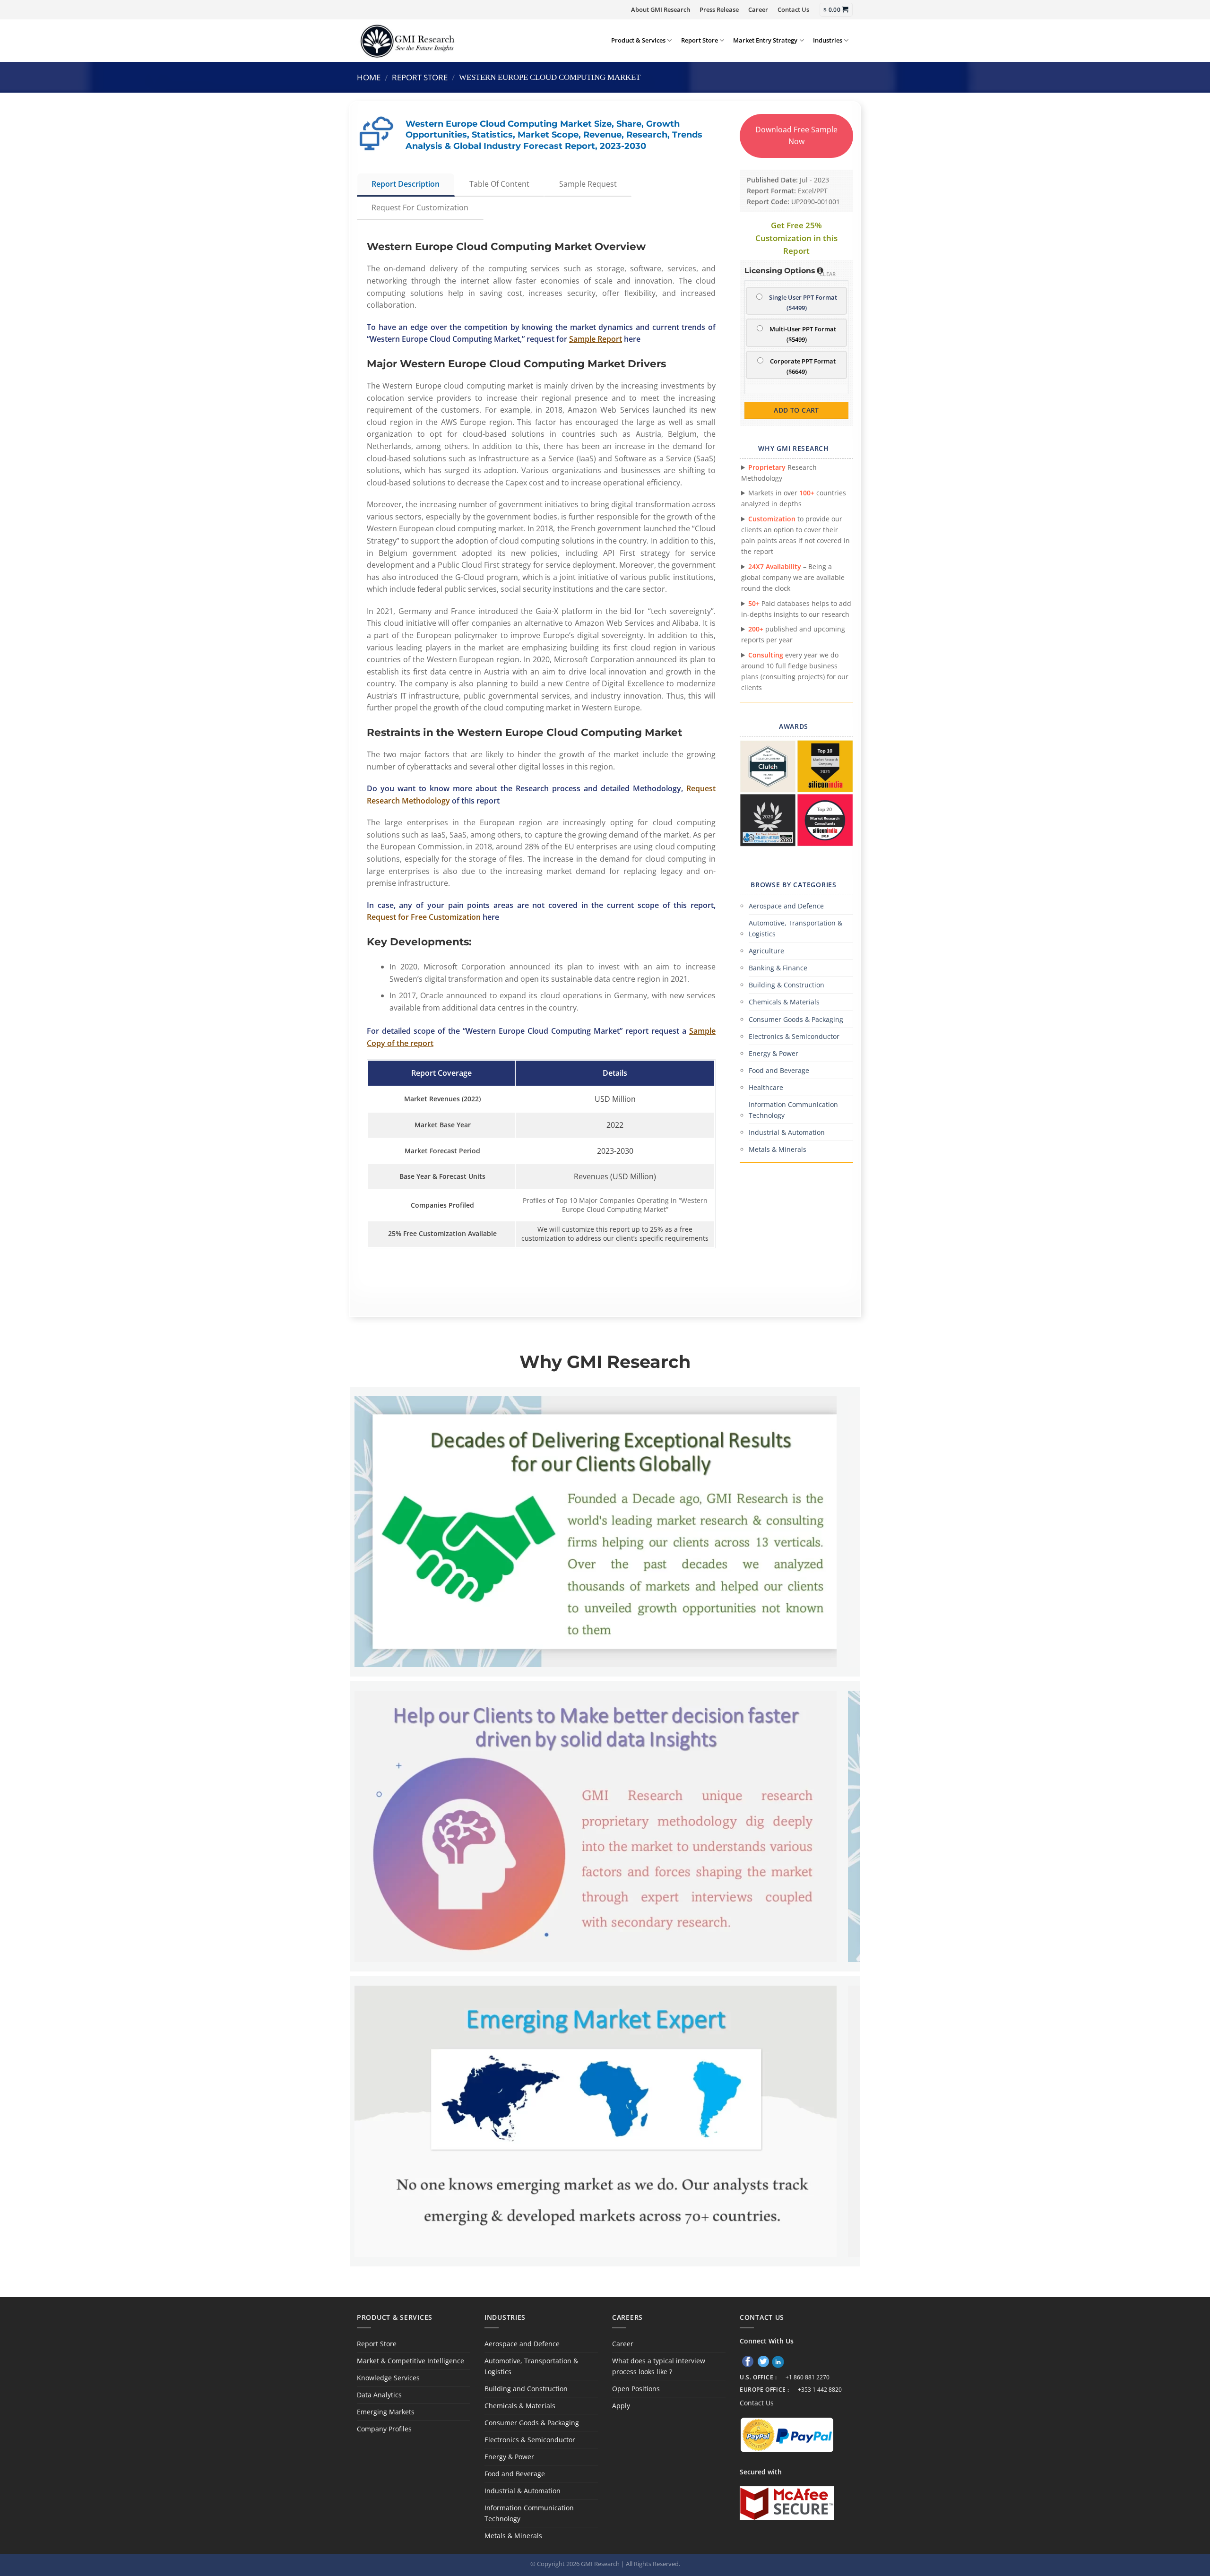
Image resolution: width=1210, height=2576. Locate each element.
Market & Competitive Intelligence (411, 2361)
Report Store (700, 40)
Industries (828, 40)
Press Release (719, 9)
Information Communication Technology (793, 1110)
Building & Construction (786, 985)
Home (369, 77)
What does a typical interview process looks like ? (659, 2366)
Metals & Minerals (778, 1149)
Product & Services (638, 40)
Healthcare (766, 1087)
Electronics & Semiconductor (794, 1036)
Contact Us (793, 9)
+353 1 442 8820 (820, 2390)
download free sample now (796, 136)
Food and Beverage (779, 1070)
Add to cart (796, 410)
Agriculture (766, 951)
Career (758, 9)
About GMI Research (661, 9)
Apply (621, 2406)
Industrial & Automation (787, 1132)
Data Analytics (379, 2395)
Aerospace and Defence (786, 906)
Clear (828, 274)
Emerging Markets (386, 2412)
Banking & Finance (778, 968)
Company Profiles (384, 2429)
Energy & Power (774, 1053)
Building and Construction (526, 2389)
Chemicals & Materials (784, 1002)
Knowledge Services (388, 2378)
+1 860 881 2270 (808, 2377)
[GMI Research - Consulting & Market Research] (407, 40)
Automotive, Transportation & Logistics (795, 928)
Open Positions (636, 2389)
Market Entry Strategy (765, 40)
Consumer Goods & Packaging (796, 1019)
